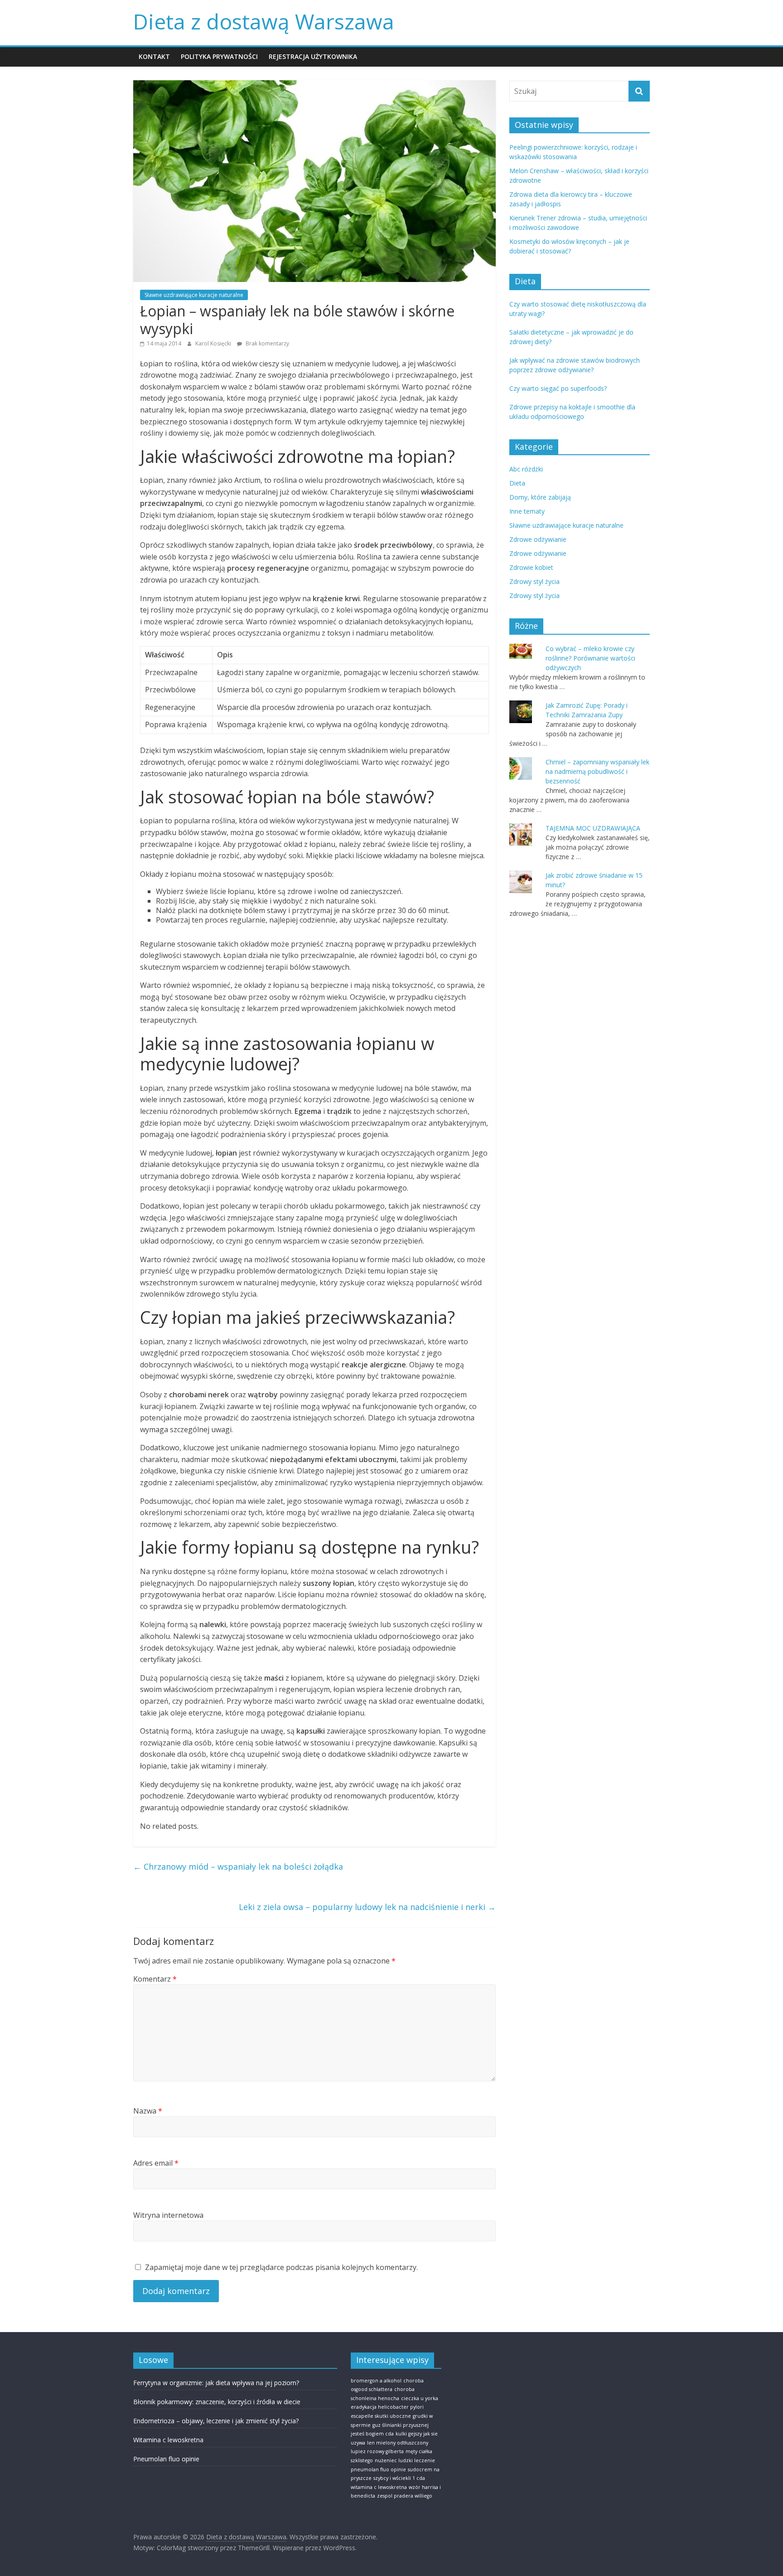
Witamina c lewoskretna (168, 2440)
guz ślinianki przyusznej (401, 2425)
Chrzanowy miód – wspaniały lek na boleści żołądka (238, 1866)
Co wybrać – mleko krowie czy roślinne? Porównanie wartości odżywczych (590, 658)
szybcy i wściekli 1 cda (399, 2478)
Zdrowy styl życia (534, 581)
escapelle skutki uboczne (381, 2416)
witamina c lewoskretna (379, 2487)
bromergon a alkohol (376, 2381)
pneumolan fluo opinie (378, 2469)
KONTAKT (154, 56)
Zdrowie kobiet (531, 567)
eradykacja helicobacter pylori (387, 2407)
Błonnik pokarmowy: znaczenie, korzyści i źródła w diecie (217, 2402)
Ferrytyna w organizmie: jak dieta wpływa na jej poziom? (216, 2383)
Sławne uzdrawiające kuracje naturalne (194, 295)
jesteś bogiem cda (372, 2434)
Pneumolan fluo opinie (166, 2459)
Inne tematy (527, 511)
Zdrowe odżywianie (538, 539)
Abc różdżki (526, 469)
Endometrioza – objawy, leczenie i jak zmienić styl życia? (216, 2421)
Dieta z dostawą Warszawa (264, 21)
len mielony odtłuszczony (398, 2443)
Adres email (156, 2163)
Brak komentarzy (267, 343)
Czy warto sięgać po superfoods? (558, 388)
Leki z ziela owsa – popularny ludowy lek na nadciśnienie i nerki (367, 1907)
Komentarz (155, 1979)
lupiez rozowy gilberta (377, 2451)
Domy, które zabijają (540, 497)
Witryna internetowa (168, 2215)
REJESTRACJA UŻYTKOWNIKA (313, 56)
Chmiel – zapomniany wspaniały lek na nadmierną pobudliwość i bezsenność (597, 771)
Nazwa (148, 2111)
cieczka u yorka (420, 2398)
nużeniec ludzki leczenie (405, 2460)
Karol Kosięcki (214, 343)
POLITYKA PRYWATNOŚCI (219, 56)
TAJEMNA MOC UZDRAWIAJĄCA (593, 828)
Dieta (517, 483)
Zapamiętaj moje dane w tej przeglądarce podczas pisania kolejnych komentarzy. (281, 2267)
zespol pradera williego (405, 2496)
